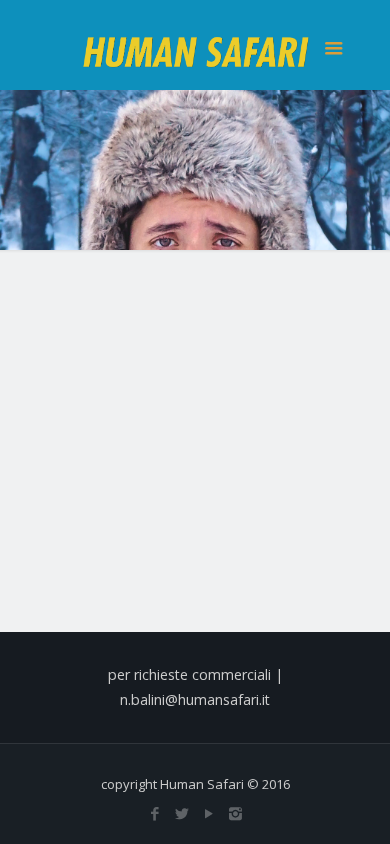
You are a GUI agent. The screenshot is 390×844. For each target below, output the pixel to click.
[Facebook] (154, 813)
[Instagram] (235, 813)
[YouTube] (208, 813)
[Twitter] (181, 813)
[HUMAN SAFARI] (195, 45)
